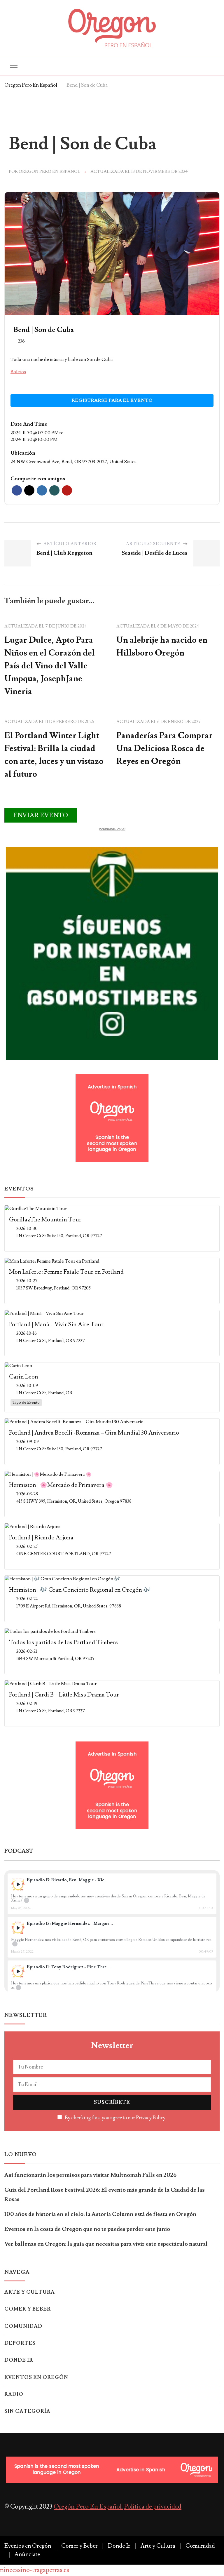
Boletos (18, 372)
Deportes (20, 2343)
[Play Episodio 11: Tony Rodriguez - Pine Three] (18, 1971)
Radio (14, 2394)
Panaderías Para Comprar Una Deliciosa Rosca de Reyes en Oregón (164, 748)
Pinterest (67, 490)
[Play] (18, 1884)
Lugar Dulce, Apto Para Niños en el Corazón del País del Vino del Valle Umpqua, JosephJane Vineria (50, 666)
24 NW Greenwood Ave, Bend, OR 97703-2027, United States (73, 462)
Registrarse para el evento (112, 400)
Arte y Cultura (30, 2292)
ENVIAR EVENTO (41, 815)
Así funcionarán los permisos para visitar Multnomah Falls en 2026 (90, 2175)
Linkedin (42, 490)
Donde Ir (19, 2360)
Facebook (17, 490)
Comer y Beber (28, 2309)
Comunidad (23, 2326)
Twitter (29, 490)
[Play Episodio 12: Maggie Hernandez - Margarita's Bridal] (18, 1928)
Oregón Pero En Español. (88, 2507)
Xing (54, 490)
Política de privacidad (153, 2507)
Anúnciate (27, 2554)
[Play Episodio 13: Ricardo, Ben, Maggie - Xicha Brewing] (18, 1884)
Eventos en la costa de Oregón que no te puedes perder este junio (87, 2229)
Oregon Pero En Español (49, 172)
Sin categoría (27, 2411)
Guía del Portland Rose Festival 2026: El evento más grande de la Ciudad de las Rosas (105, 2195)
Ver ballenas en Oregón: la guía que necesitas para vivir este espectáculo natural (106, 2244)
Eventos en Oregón (36, 2377)
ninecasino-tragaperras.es (35, 2570)
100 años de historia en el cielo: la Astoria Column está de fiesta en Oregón (100, 2214)
